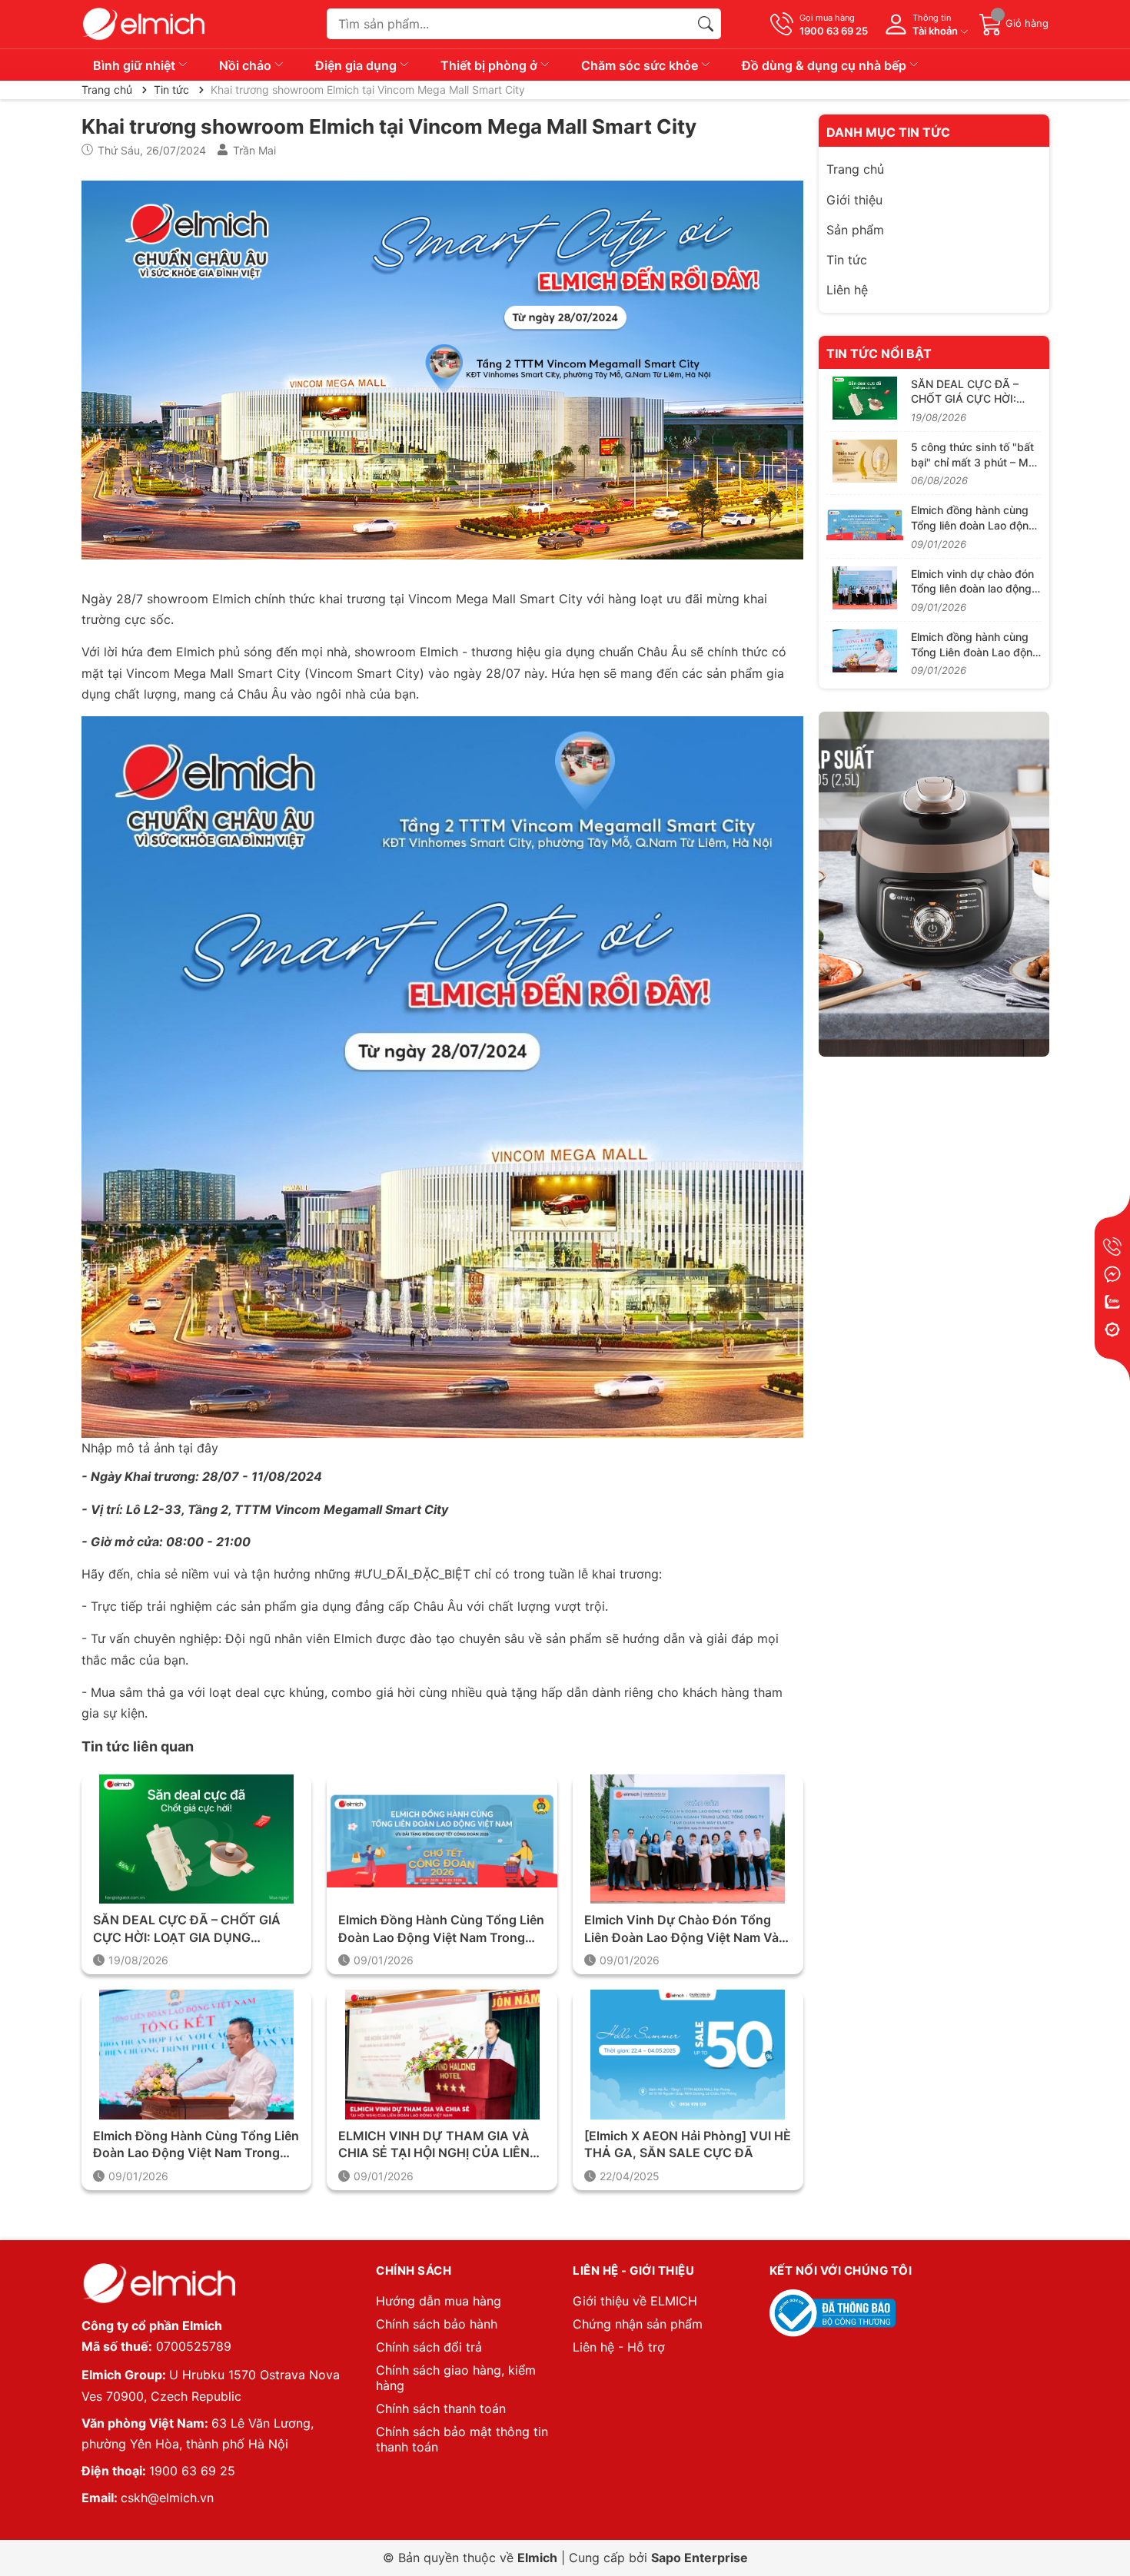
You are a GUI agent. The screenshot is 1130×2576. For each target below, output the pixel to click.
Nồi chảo (247, 65)
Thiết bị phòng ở (490, 65)
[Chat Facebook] (1112, 1274)
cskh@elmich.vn (167, 2498)
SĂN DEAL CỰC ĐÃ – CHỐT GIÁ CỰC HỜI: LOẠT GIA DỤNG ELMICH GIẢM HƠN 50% (187, 1929)
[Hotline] (1112, 1247)
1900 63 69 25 (192, 2471)
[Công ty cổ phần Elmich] (158, 2284)
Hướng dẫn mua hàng (439, 2301)
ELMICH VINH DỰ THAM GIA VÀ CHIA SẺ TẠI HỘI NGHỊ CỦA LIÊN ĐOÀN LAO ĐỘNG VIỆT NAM (434, 2145)
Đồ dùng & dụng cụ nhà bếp (826, 65)
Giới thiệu (854, 200)
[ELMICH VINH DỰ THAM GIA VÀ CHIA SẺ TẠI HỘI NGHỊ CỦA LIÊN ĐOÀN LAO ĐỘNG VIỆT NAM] (442, 2055)
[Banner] (934, 885)
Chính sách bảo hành (437, 2324)
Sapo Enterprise (700, 2558)
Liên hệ (847, 290)
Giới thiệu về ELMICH (635, 2301)
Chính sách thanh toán (441, 2408)
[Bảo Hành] (1112, 1329)
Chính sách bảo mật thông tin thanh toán (462, 2439)
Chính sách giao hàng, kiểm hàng (456, 2378)
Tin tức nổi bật (879, 354)
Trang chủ (855, 169)
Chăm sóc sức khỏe (641, 65)
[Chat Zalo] (1112, 1302)
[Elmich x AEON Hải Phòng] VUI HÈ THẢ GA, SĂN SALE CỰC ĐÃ (688, 2144)
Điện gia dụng (357, 65)
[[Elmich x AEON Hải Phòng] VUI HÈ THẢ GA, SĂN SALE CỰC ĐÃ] (688, 2055)
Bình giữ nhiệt (136, 65)
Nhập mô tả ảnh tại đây (150, 1448)
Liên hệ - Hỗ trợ (619, 2347)
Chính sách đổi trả (429, 2347)
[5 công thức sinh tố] (865, 461)
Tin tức (847, 260)
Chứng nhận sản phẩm (638, 2324)
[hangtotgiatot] (143, 24)
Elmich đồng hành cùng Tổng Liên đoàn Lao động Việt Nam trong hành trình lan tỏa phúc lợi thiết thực (196, 2145)
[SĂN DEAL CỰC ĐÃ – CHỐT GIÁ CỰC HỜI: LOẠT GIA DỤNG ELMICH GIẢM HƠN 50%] (197, 1839)
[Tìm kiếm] (706, 24)
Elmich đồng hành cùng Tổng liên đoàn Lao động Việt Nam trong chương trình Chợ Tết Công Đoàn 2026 (441, 1929)
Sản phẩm (855, 230)
